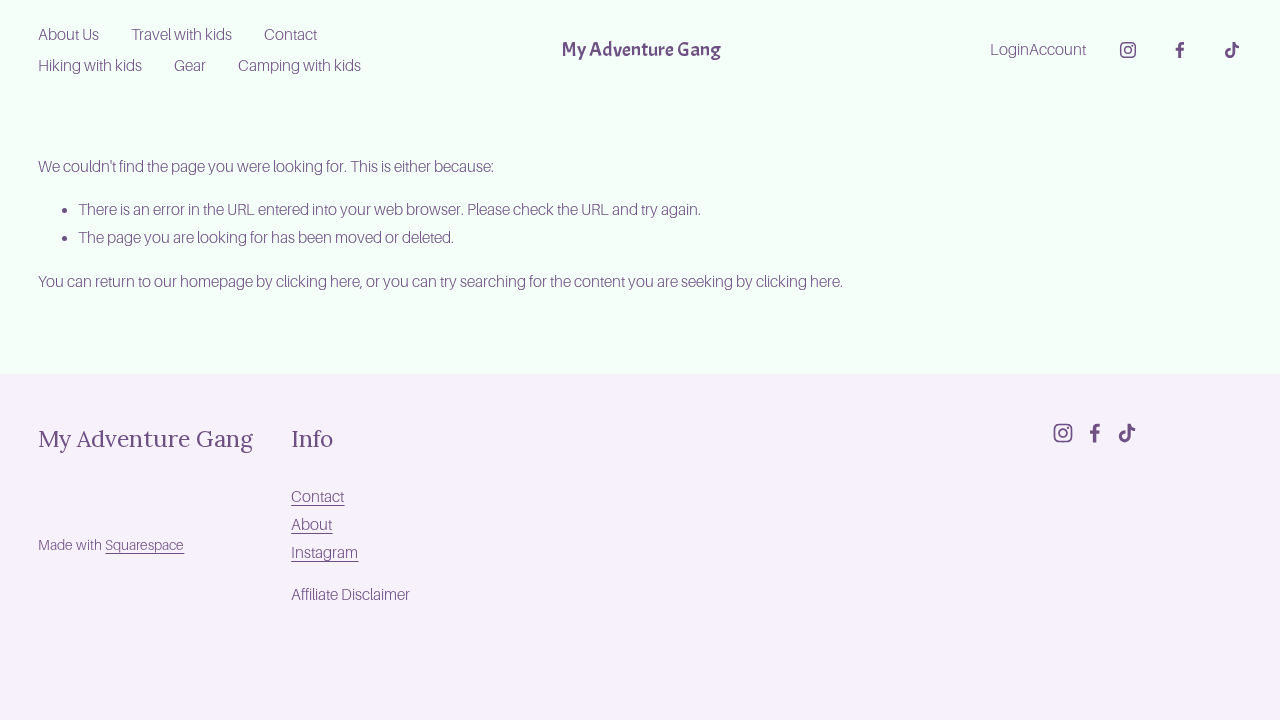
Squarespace (144, 545)
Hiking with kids (90, 65)
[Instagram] (1128, 50)
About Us (68, 34)
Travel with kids (181, 34)
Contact (290, 34)
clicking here (318, 281)
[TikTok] (1232, 50)
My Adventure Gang (641, 49)
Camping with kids (299, 65)
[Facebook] (1180, 50)
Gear (190, 65)
